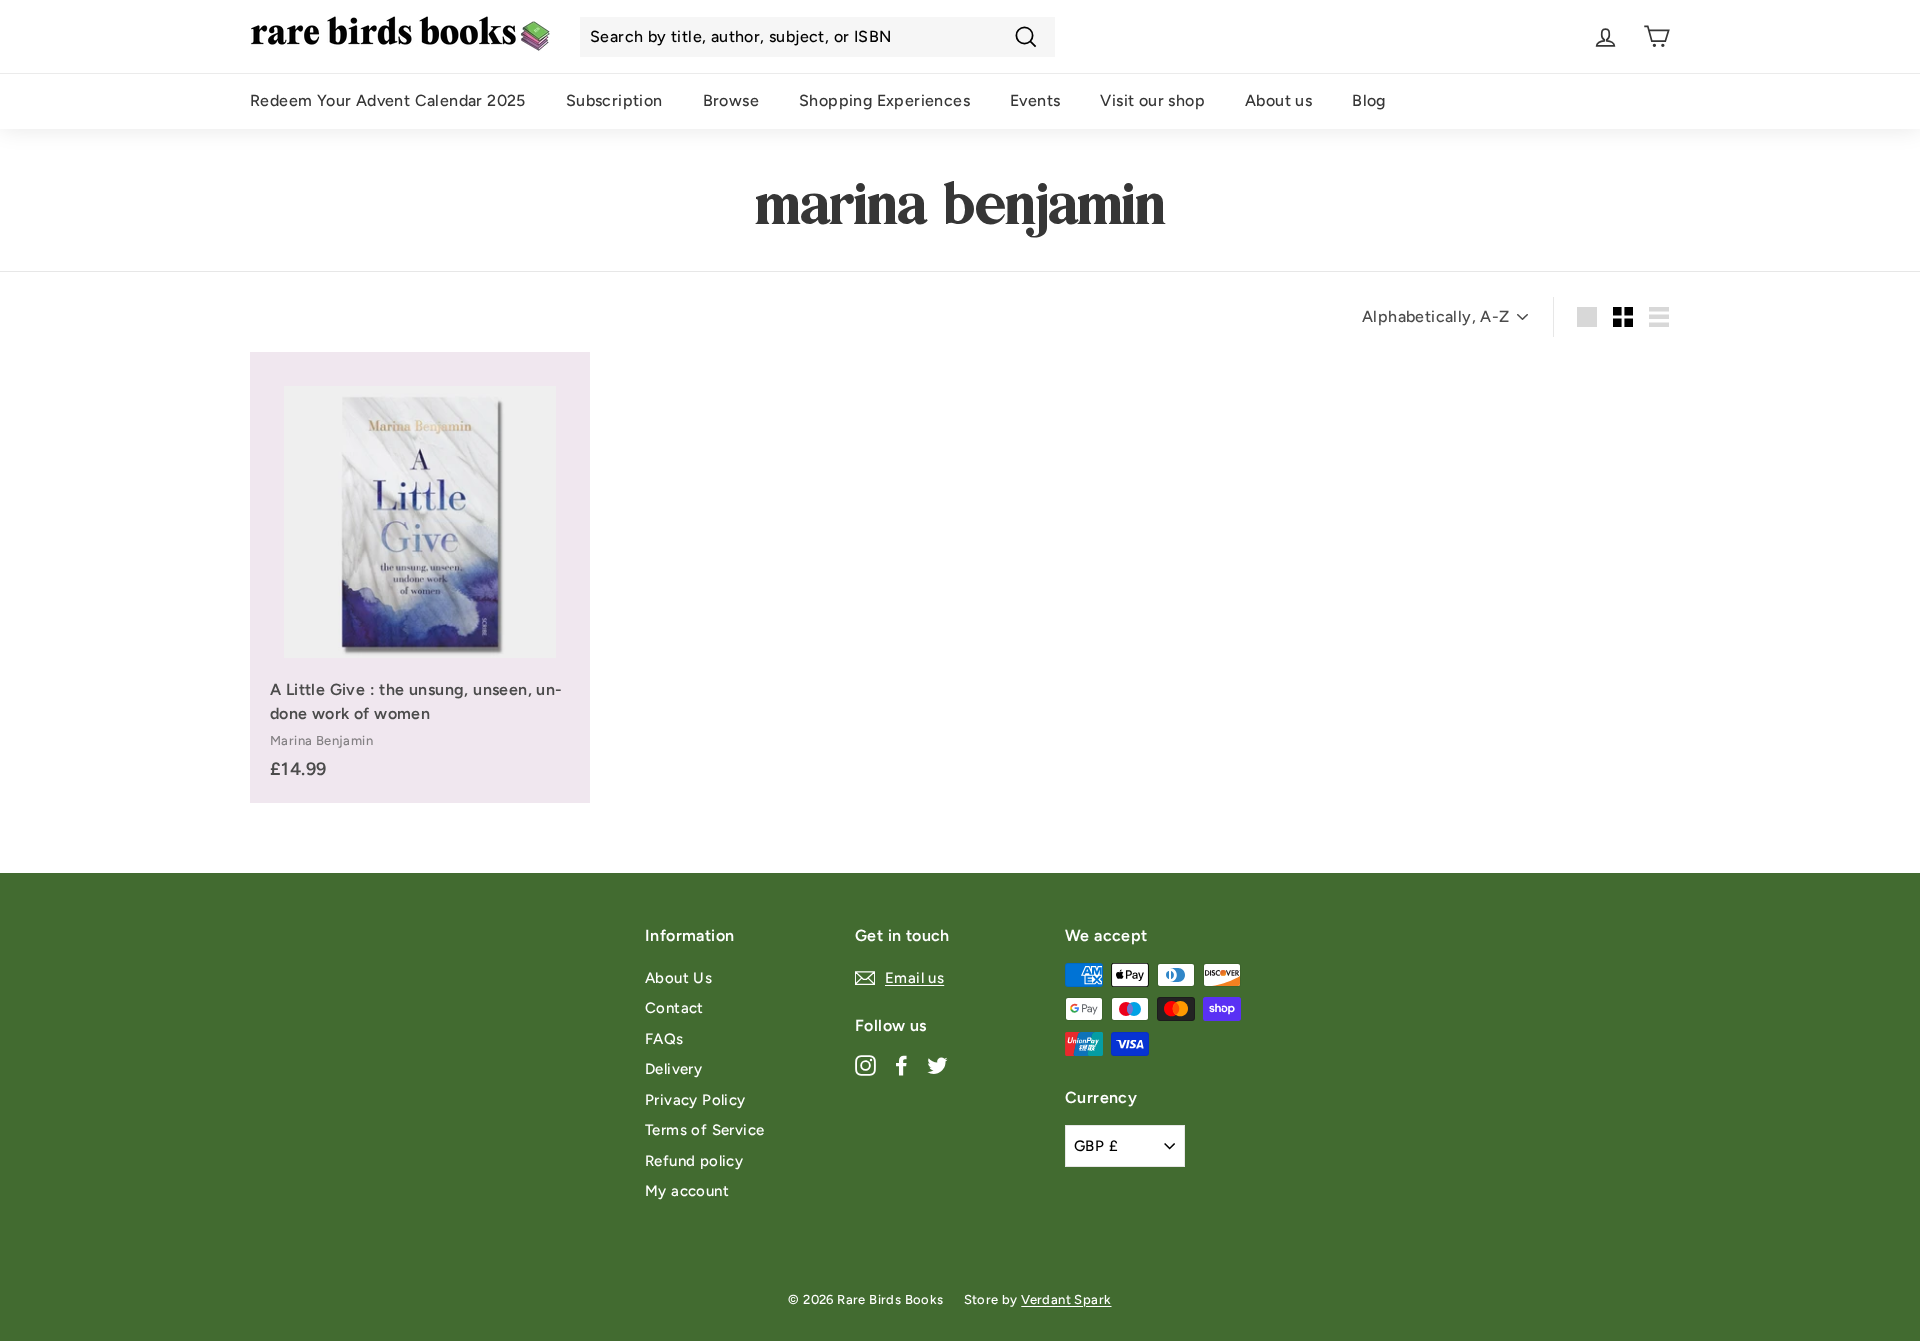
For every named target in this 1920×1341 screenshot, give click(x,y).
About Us (678, 978)
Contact (674, 1008)
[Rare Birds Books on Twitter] (937, 1064)
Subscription (614, 100)
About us (1278, 100)
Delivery (673, 1069)
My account (687, 1191)
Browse (731, 100)
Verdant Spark (1066, 1299)
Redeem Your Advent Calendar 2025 (388, 100)
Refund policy (694, 1161)
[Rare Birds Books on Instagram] (865, 1064)
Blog (1369, 100)
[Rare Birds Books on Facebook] (901, 1064)
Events (1035, 100)
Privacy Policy (695, 1100)
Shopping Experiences (884, 100)
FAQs (664, 1039)
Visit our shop (1152, 100)
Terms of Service (704, 1130)
